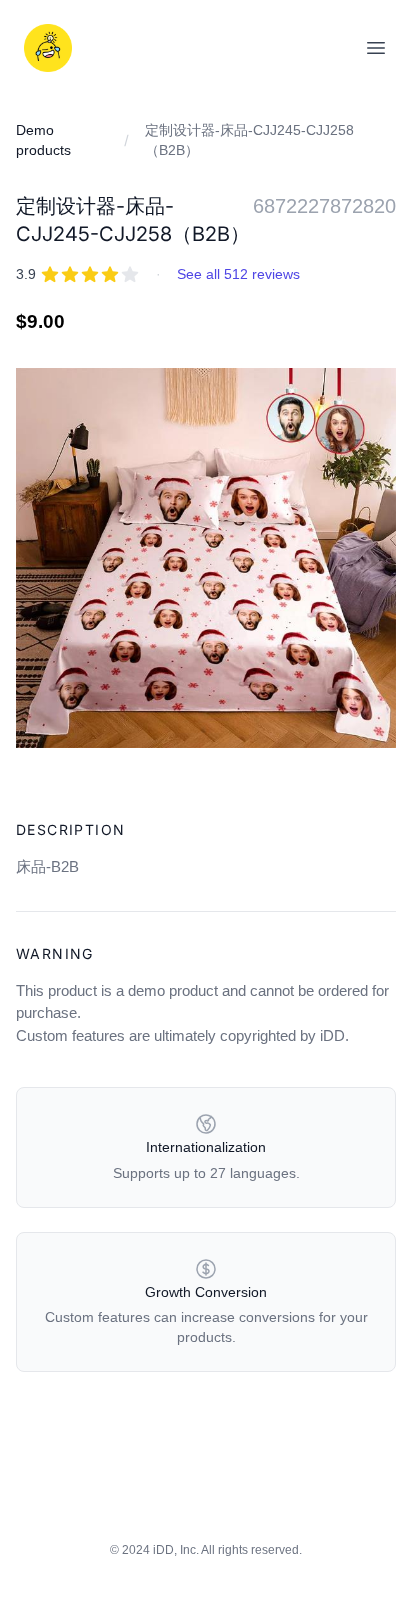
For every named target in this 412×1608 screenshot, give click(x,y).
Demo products (43, 140)
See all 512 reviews (238, 274)
